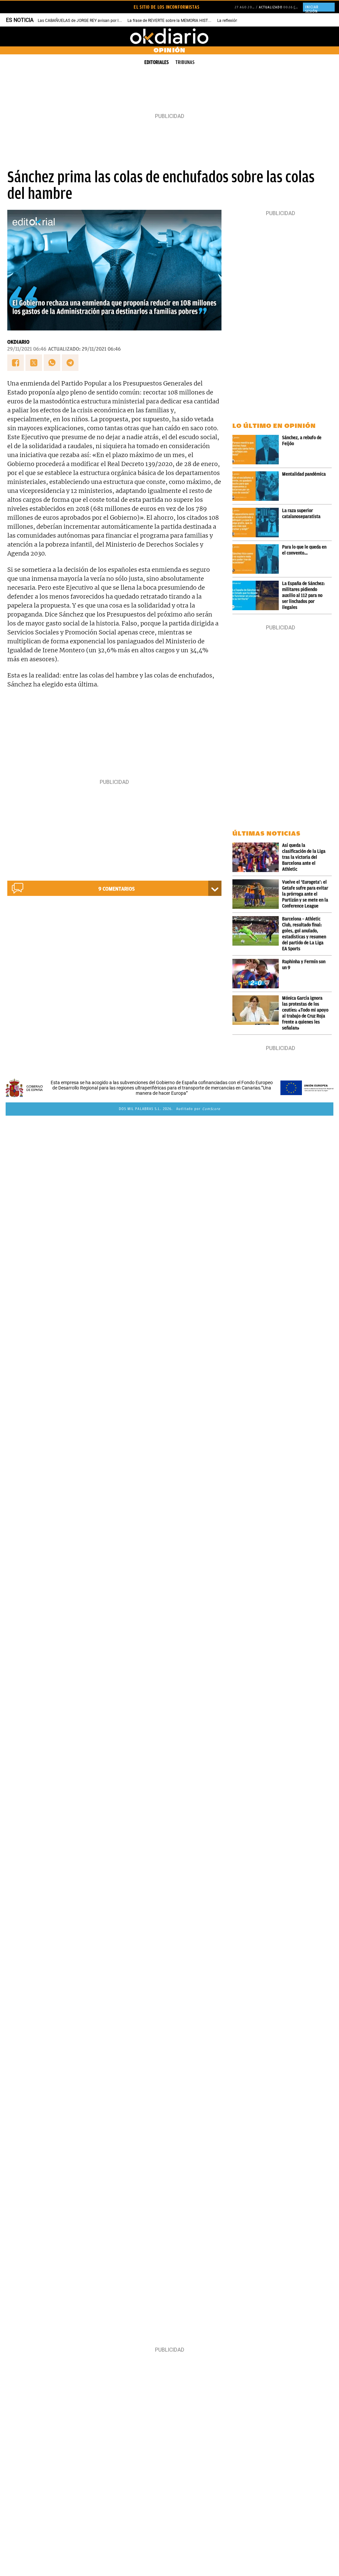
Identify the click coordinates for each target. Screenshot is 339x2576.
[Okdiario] (169, 36)
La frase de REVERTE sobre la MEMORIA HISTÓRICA (173, 21)
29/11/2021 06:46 (27, 349)
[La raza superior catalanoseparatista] (257, 523)
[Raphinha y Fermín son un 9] (257, 974)
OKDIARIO (18, 342)
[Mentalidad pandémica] (257, 486)
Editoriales (157, 62)
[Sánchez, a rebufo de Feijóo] (257, 450)
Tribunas (185, 62)
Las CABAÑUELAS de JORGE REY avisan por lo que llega (88, 21)
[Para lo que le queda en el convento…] (257, 559)
